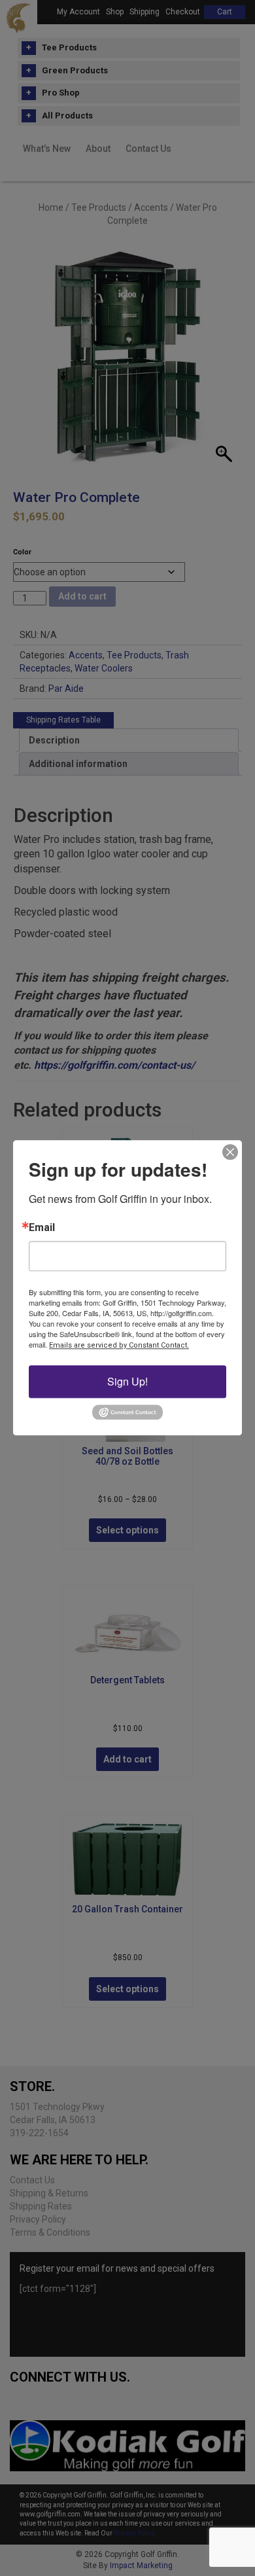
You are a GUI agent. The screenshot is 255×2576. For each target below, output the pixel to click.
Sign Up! (127, 1381)
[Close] (230, 1152)
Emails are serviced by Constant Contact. (119, 1345)
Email (42, 1228)
